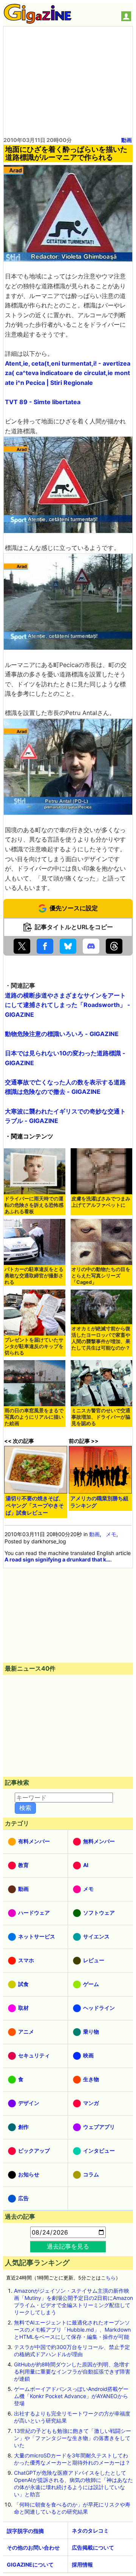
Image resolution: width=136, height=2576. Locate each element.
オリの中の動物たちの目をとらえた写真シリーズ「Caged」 (101, 1276)
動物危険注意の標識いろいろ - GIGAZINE (62, 1034)
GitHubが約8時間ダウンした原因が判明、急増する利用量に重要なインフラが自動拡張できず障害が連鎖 (72, 2371)
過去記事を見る (68, 2246)
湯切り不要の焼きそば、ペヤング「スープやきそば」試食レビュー (35, 1505)
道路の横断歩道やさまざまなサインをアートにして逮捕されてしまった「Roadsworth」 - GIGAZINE (68, 1005)
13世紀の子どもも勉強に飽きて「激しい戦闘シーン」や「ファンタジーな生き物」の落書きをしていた (73, 2438)
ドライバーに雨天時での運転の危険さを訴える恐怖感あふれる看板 (34, 1205)
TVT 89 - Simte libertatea (43, 402)
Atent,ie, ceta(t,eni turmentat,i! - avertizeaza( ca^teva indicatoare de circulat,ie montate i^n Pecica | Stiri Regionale (68, 373)
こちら (108, 2278)
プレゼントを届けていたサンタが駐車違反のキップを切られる (34, 1346)
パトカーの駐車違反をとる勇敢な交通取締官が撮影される (34, 1276)
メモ (111, 1534)
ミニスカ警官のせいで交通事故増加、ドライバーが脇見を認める (101, 1417)
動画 (127, 140)
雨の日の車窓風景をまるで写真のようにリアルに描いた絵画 (34, 1417)
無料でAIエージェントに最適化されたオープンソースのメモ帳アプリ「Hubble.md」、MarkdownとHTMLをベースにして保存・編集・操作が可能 (72, 2330)
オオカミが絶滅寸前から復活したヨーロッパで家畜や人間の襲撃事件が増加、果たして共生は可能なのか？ (101, 1338)
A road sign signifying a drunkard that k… (57, 1559)
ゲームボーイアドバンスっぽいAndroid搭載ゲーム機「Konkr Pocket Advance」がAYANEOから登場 (71, 2396)
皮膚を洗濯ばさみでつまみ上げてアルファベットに (101, 1202)
